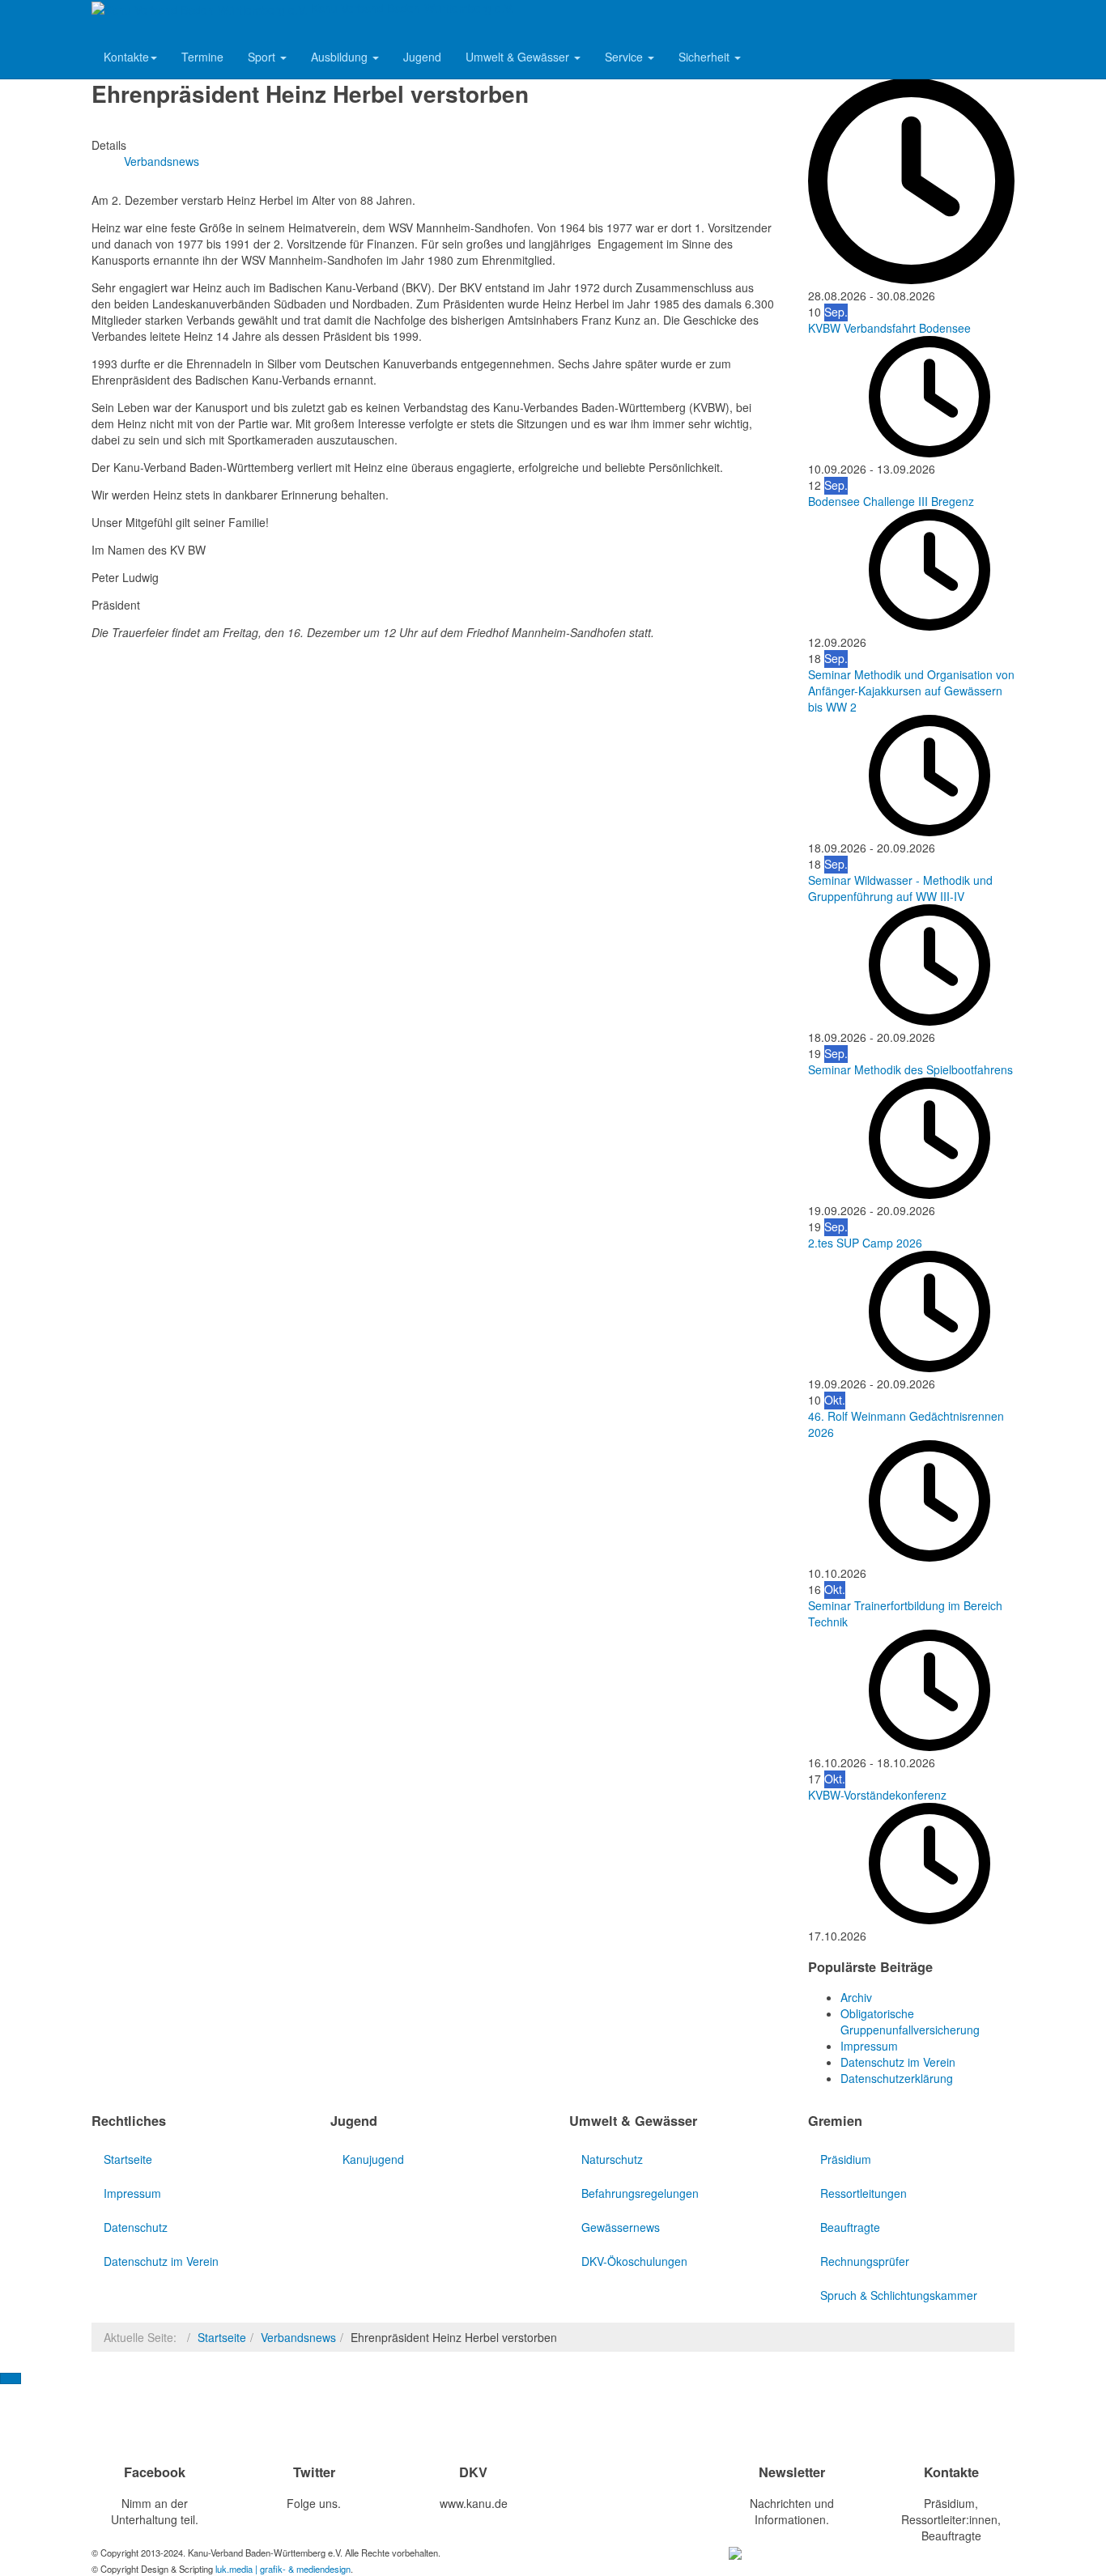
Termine (202, 57)
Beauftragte (850, 2227)
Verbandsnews (298, 2337)
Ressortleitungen (864, 2193)
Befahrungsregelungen (640, 2193)
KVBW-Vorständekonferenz (877, 1795)
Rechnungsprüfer (865, 2261)
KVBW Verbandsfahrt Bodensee (889, 328)
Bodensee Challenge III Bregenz (891, 501)
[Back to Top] (11, 2378)
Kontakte (126, 57)
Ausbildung (341, 57)
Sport (263, 57)
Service (625, 57)
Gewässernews (621, 2227)
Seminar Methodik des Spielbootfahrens (910, 1069)
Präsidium (846, 2159)
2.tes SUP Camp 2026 (865, 1243)
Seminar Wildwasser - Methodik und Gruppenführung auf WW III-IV (900, 888)
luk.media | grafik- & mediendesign (283, 2569)
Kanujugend (373, 2159)
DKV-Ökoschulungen (634, 2261)
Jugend (422, 57)
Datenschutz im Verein (161, 2261)
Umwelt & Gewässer (519, 57)
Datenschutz (136, 2227)
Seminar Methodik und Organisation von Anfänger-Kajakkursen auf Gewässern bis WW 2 (911, 691)
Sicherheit (706, 57)
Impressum (132, 2193)
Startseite (128, 2159)
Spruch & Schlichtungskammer (899, 2295)
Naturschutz (612, 2159)
